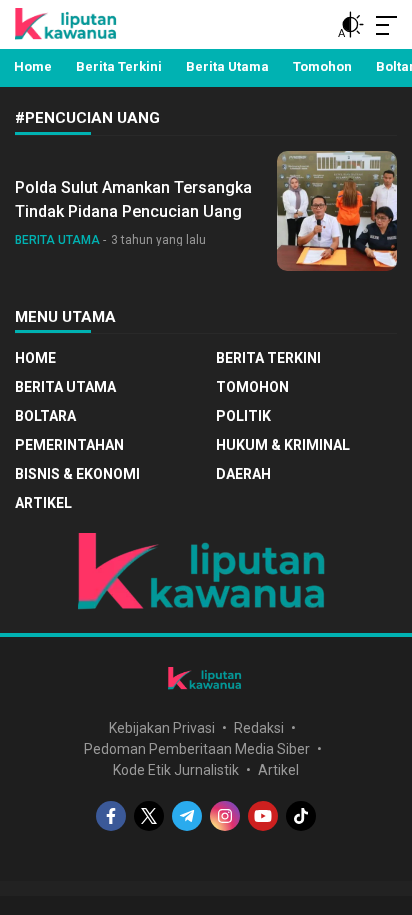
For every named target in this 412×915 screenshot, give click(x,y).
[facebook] (111, 816)
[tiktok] (301, 816)
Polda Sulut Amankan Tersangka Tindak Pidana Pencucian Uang (133, 199)
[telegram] (187, 816)
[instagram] (225, 816)
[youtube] (263, 816)
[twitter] (149, 816)
